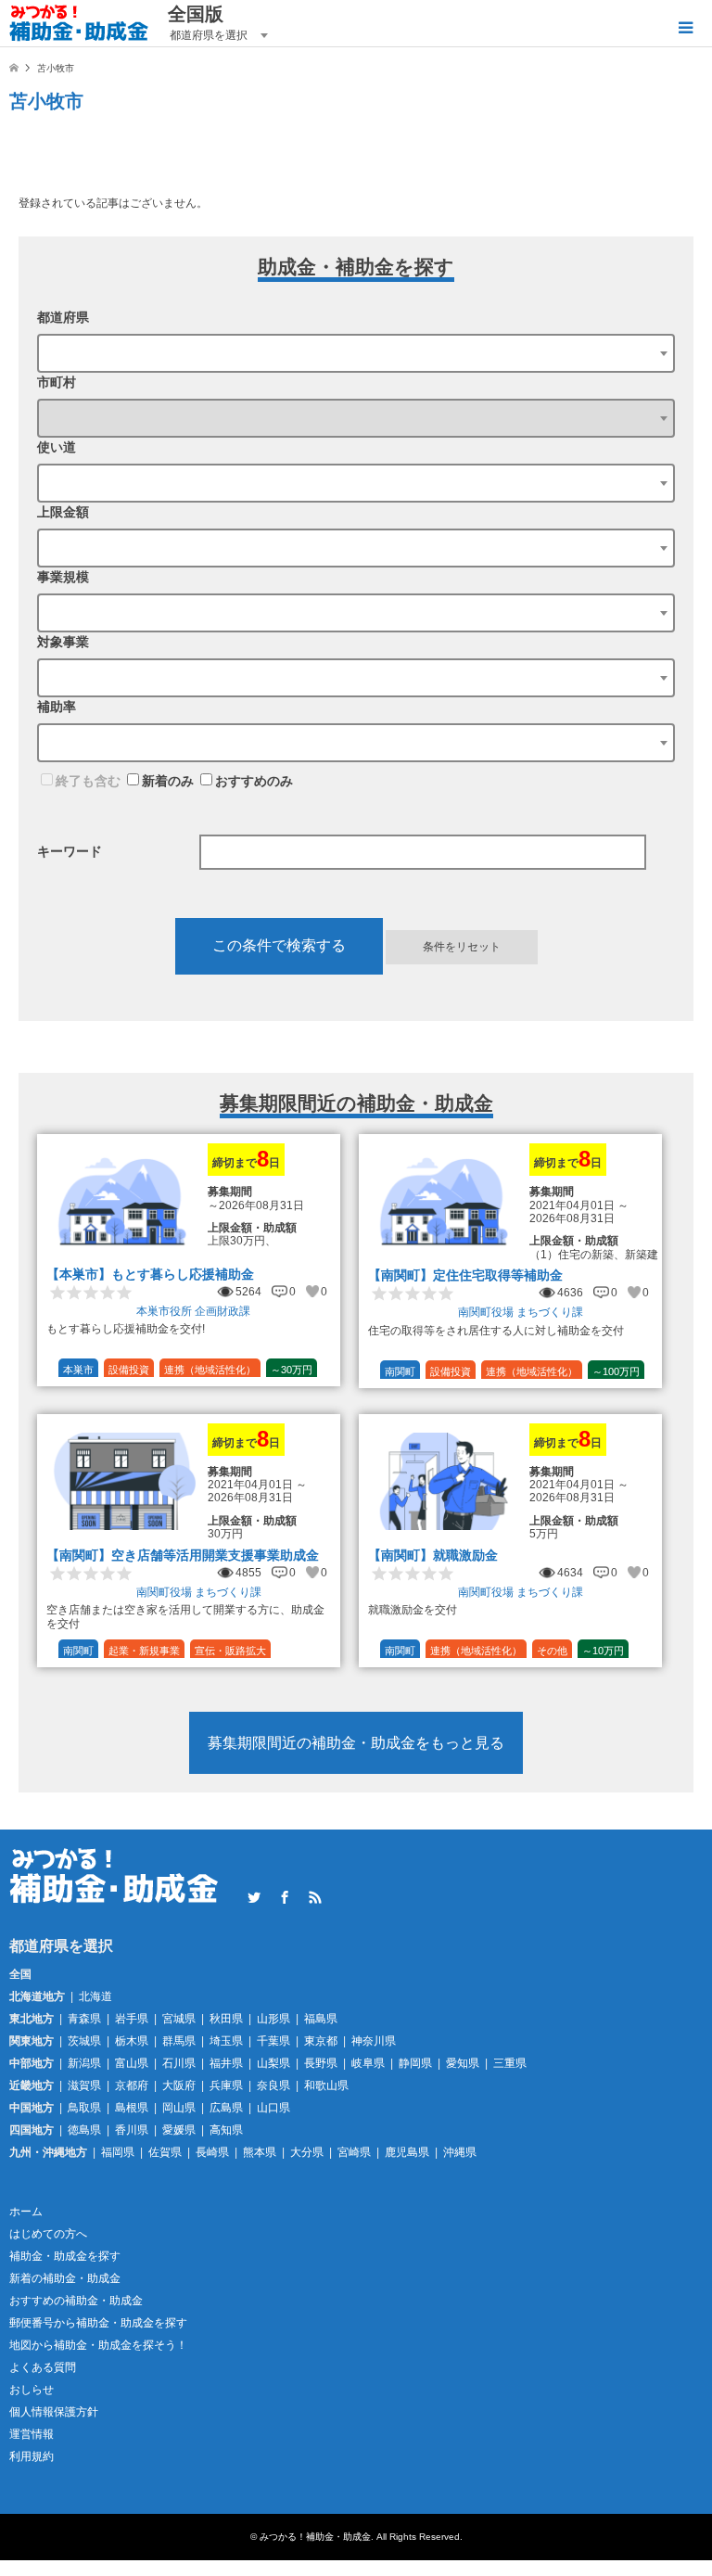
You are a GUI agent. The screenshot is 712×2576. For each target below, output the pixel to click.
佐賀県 (165, 2152)
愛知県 (463, 2063)
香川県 (132, 2130)
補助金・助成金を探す (65, 2256)
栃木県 (132, 2041)
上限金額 (63, 512)
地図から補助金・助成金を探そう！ (98, 2345)
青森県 (84, 2019)
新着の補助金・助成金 (65, 2278)
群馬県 (179, 2041)
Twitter (254, 1897)
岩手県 (132, 2019)
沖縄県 (460, 2152)
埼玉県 (226, 2041)
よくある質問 (43, 2367)
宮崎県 (354, 2152)
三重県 (510, 2063)
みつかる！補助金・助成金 (315, 2537)
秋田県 (226, 2019)
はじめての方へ (48, 2234)
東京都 (321, 2041)
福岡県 (118, 2152)
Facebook (285, 1897)
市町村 (57, 382)
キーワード (70, 851)
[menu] (684, 28)
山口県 (273, 2108)
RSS (315, 1897)
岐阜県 (368, 2063)
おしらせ (32, 2390)
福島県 (321, 2019)
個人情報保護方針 (54, 2412)
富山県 (132, 2063)
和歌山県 (326, 2085)
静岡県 (415, 2063)
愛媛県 (179, 2130)
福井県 (226, 2063)
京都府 (132, 2085)
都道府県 (63, 317)
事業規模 (63, 577)
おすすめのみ (254, 781)
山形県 (273, 2019)
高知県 (226, 2130)
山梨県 (273, 2063)
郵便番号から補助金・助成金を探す (98, 2323)
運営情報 (32, 2434)
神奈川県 (374, 2041)
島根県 (132, 2108)
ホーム (26, 2212)
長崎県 (212, 2152)
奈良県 (273, 2085)
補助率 (57, 707)
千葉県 (273, 2041)
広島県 (226, 2108)
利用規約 (32, 2456)
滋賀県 (84, 2085)
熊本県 (260, 2152)
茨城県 (84, 2041)
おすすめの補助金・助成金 (76, 2301)
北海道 (95, 1996)
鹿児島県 (407, 2152)
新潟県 (84, 2063)
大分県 (307, 2152)
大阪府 (179, 2085)
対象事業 (63, 642)
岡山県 (179, 2108)
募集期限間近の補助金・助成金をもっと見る (356, 1743)
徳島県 (84, 2130)
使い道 (57, 447)
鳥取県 (84, 2108)
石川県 (179, 2063)
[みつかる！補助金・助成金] (79, 23)
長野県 (321, 2063)
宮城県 (179, 2019)
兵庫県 (226, 2085)
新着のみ (168, 781)
